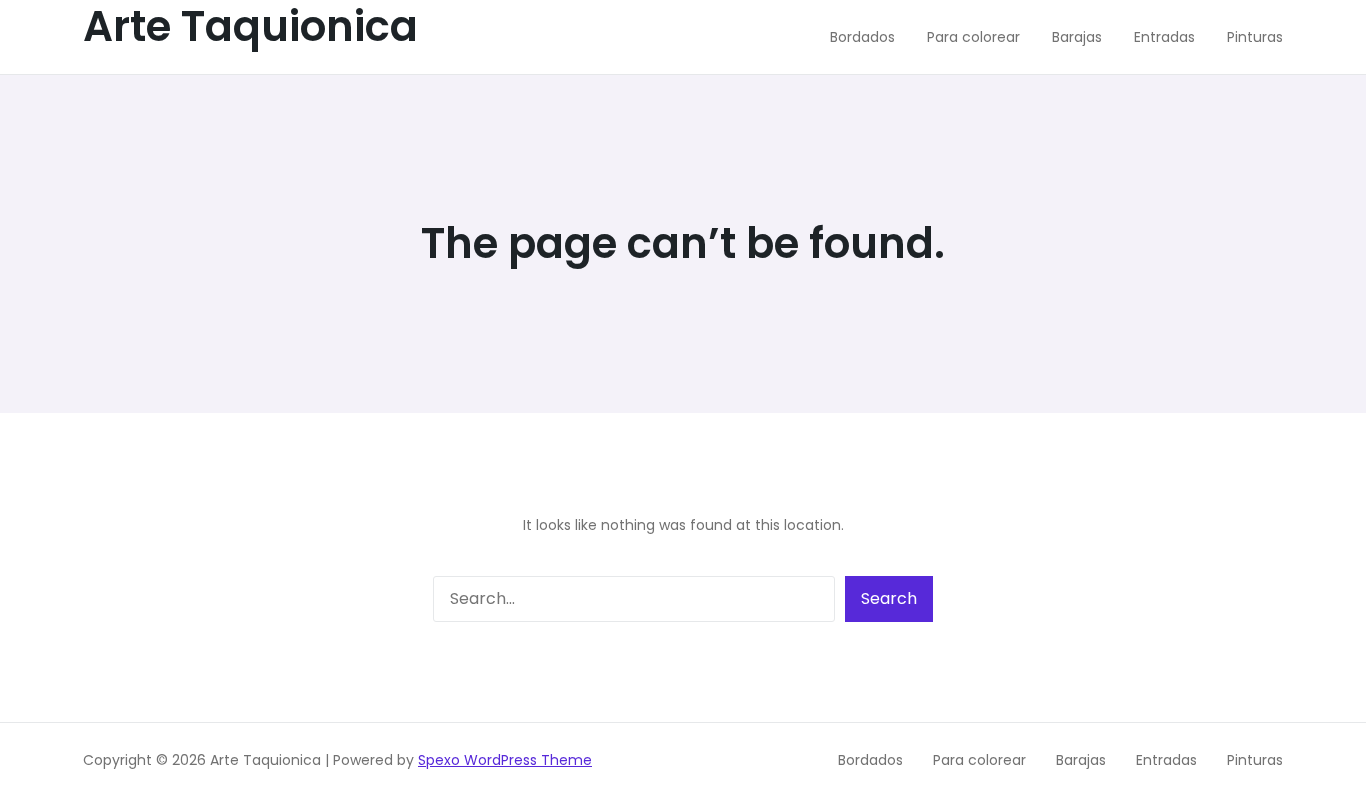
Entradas (1166, 760)
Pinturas (1255, 760)
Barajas (1081, 760)
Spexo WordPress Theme (505, 760)
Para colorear (979, 760)
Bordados (870, 760)
